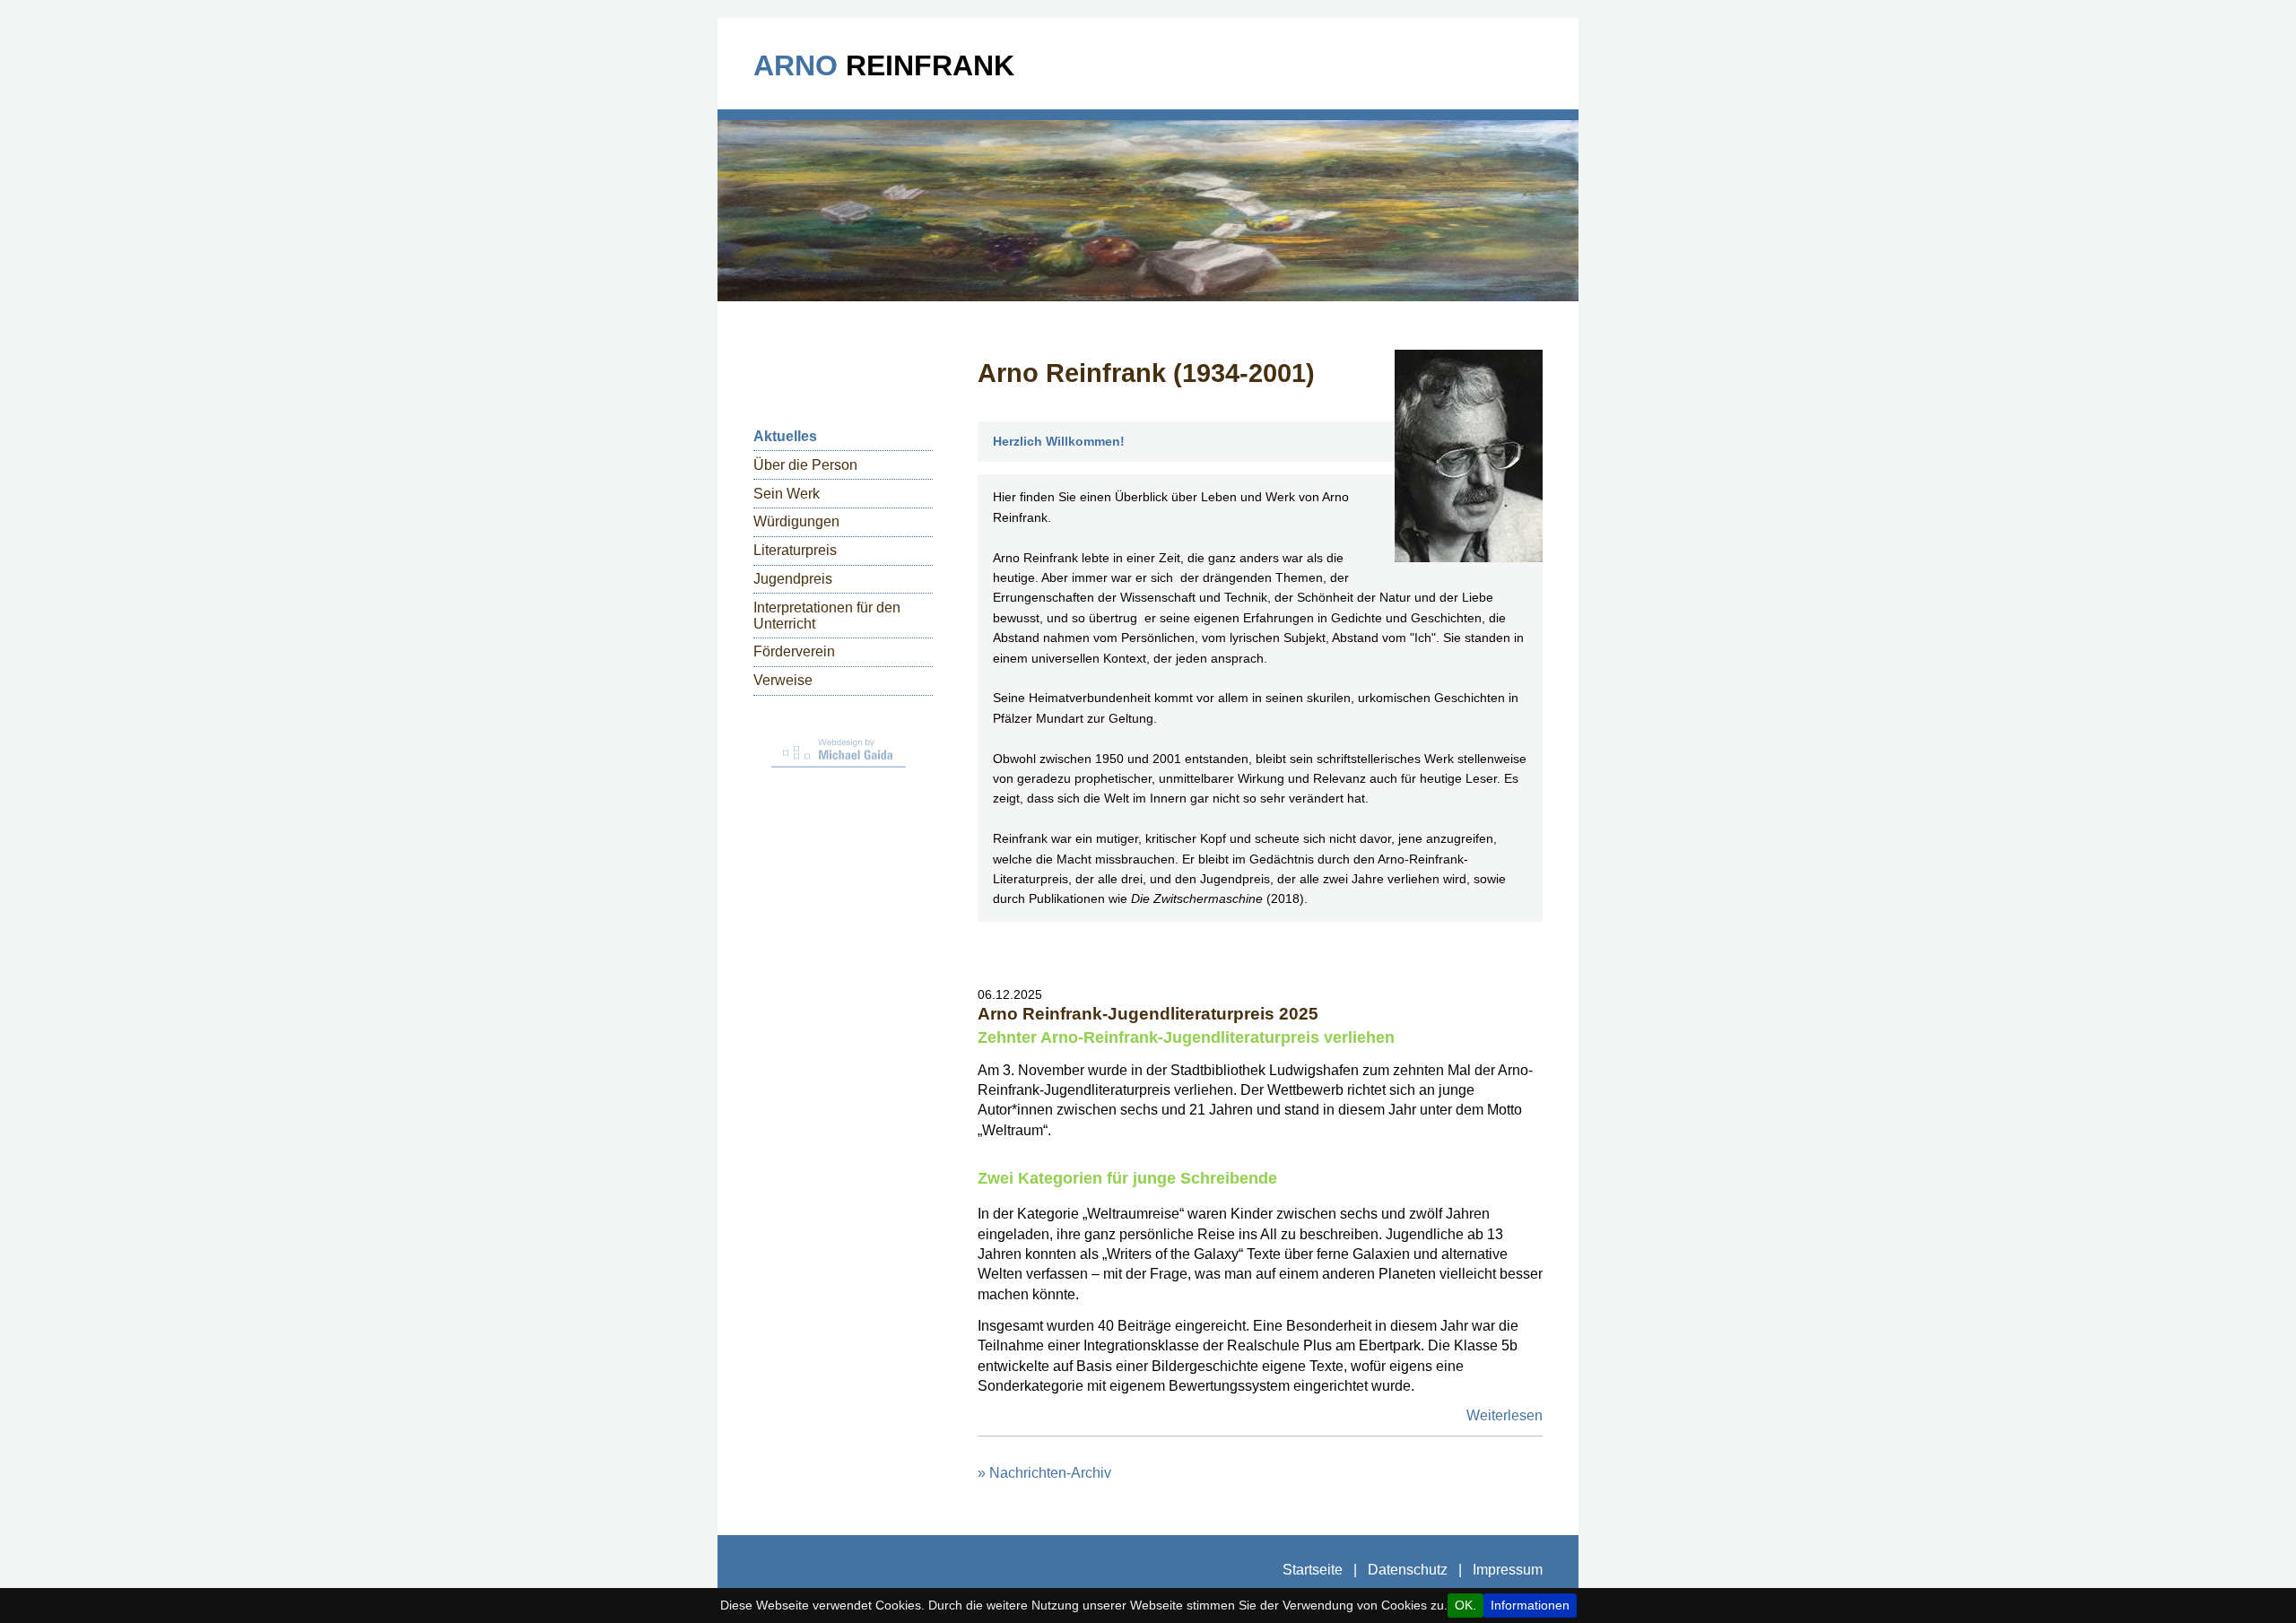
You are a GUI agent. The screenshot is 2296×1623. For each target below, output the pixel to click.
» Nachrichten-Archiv (1044, 1473)
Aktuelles (785, 436)
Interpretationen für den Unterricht (827, 616)
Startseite (1313, 1570)
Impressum (1508, 1570)
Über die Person (805, 465)
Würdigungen (796, 521)
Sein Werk (787, 494)
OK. (1465, 1606)
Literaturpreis (795, 550)
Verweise (783, 680)
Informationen (1530, 1606)
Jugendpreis (793, 579)
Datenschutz (1408, 1570)
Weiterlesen (1505, 1415)
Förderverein (794, 651)
